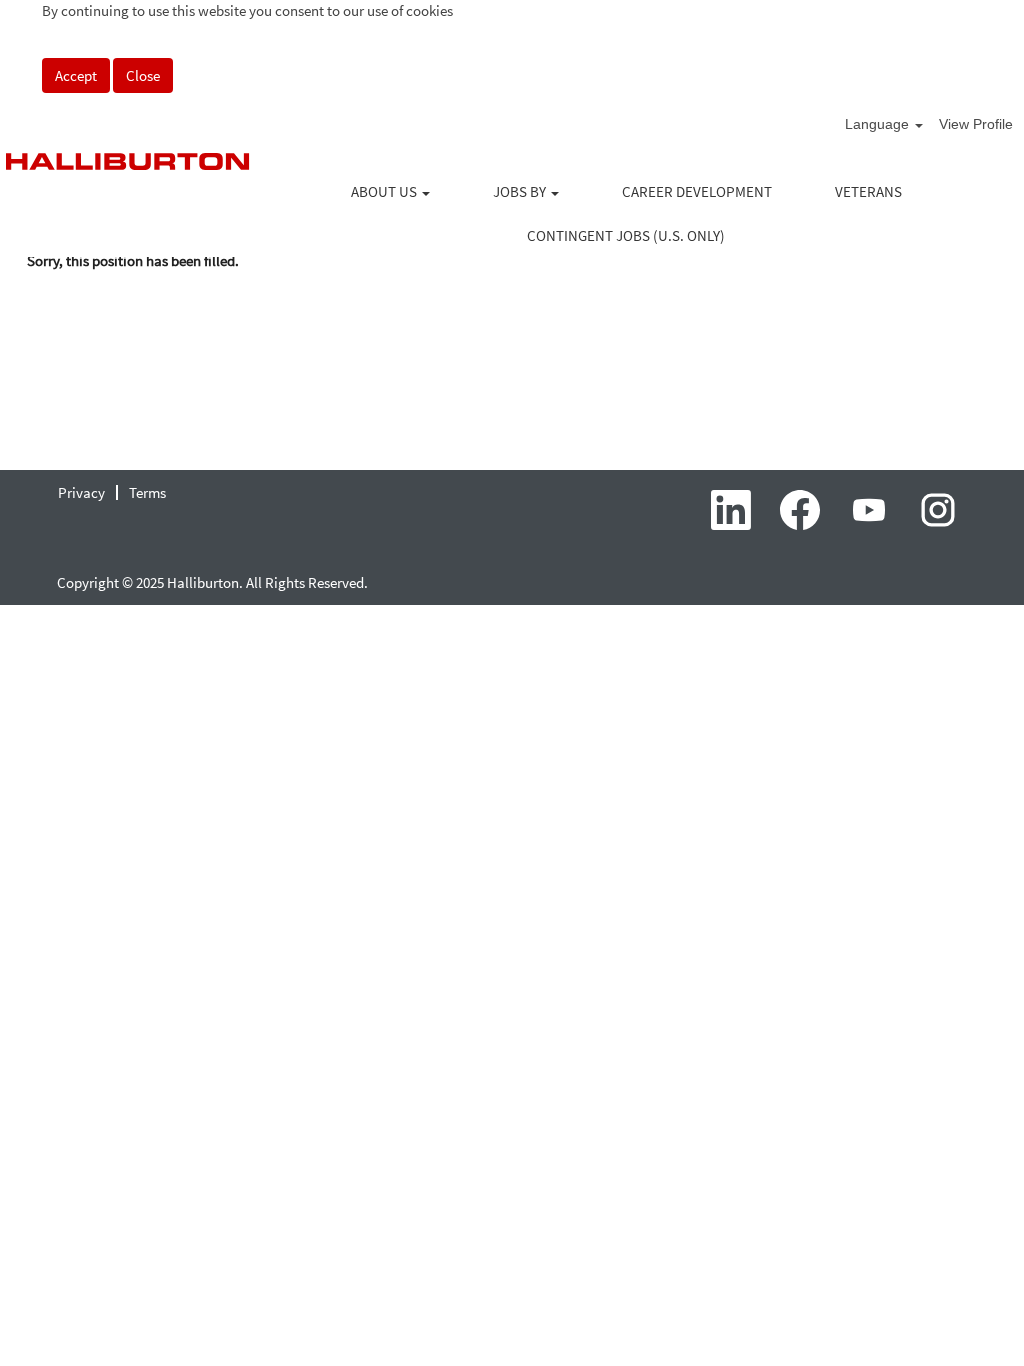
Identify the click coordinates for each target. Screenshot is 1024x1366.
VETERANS (868, 191)
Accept (76, 75)
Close (143, 75)
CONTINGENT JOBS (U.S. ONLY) (626, 235)
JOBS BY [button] (521, 191)
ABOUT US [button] (385, 191)
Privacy (81, 492)
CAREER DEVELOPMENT (697, 191)
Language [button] (879, 124)
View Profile (976, 124)
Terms (147, 492)
